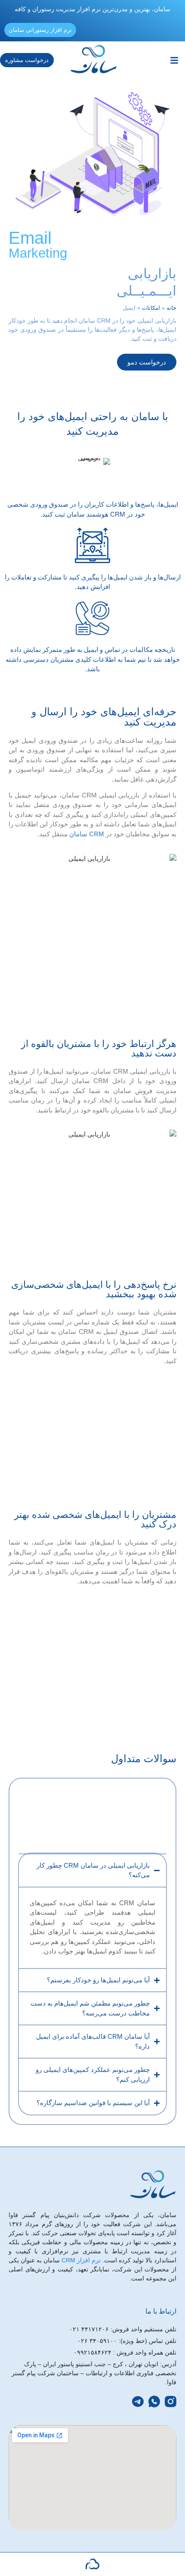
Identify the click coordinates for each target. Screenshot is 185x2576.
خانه (171, 308)
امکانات (151, 308)
